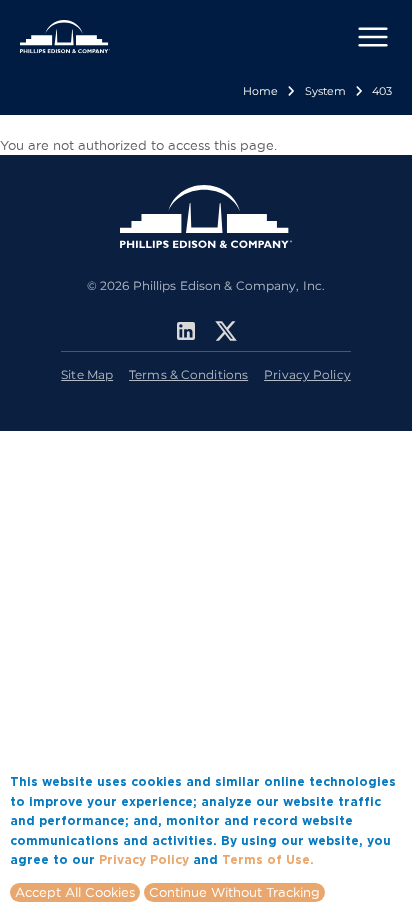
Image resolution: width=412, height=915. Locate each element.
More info (348, 859)
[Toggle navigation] (373, 37)
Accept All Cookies (75, 892)
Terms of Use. (268, 859)
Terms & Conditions (188, 374)
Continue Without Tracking (234, 892)
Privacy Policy (307, 374)
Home (260, 91)
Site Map (87, 374)
